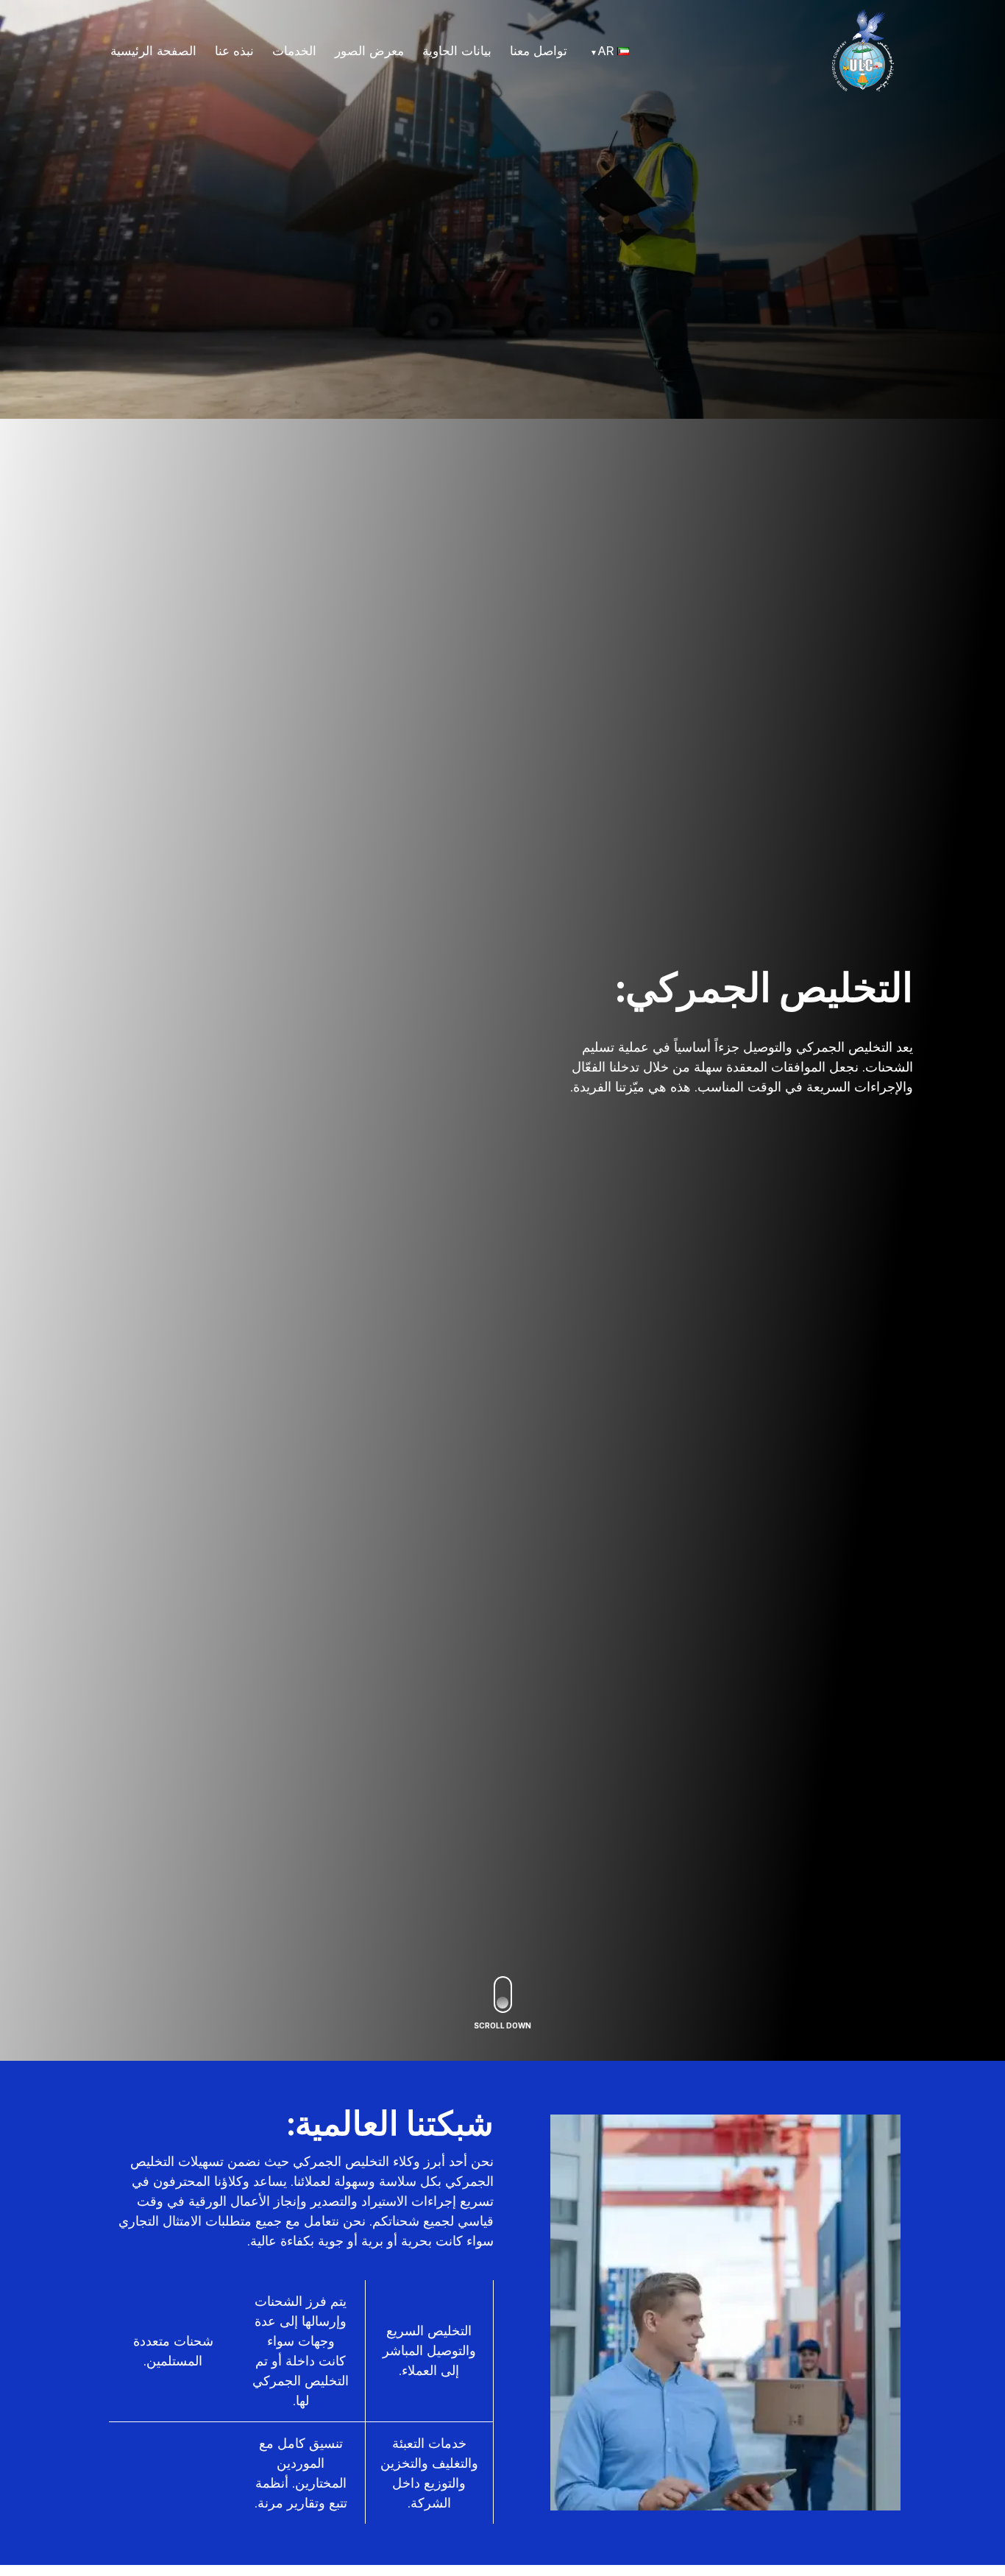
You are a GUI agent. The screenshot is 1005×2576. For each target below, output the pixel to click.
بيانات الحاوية (457, 51)
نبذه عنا (234, 51)
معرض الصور (369, 51)
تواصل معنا (539, 51)
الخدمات (294, 51)
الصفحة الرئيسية (153, 51)
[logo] (863, 49)
